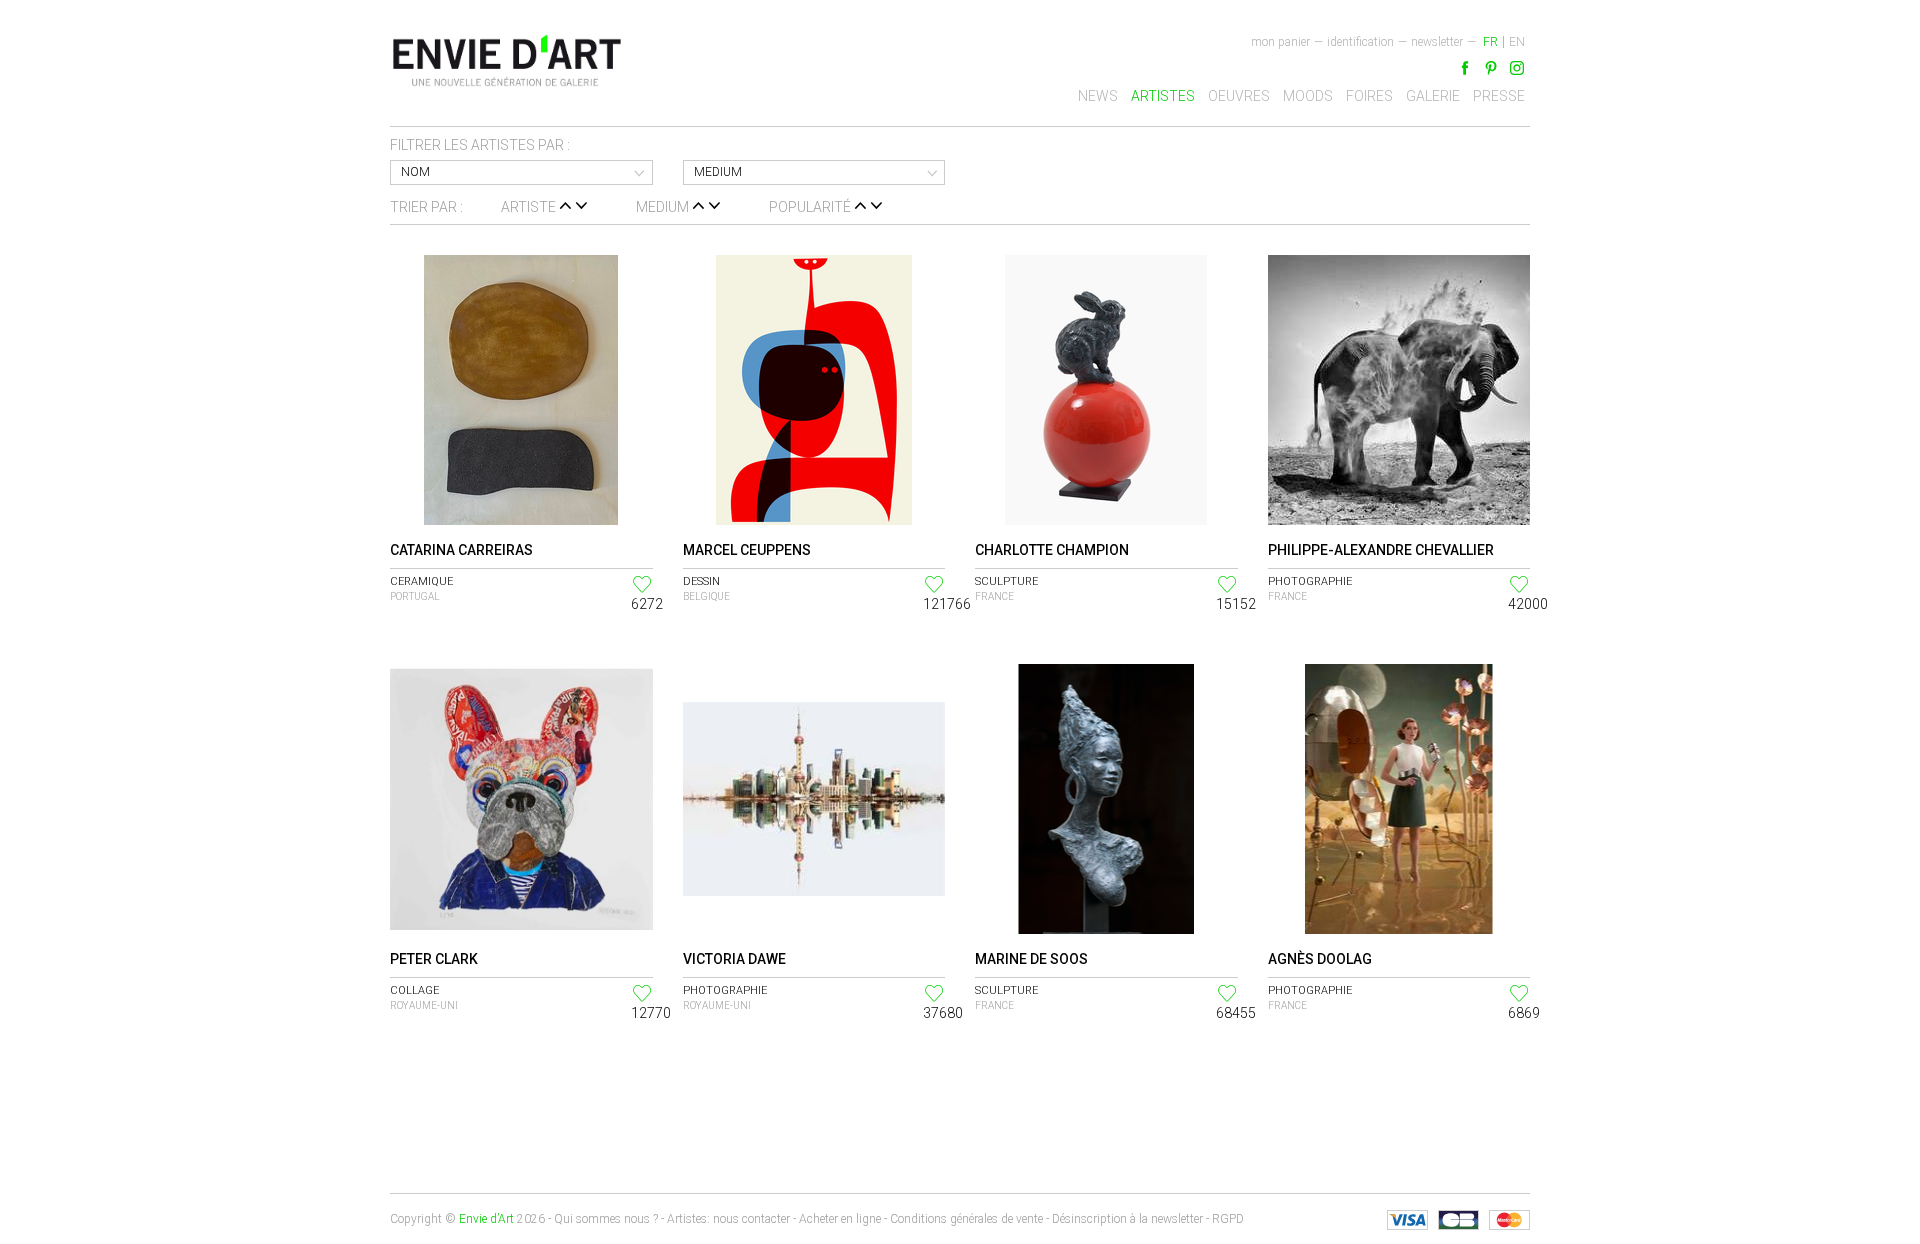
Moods (1308, 96)
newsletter (1437, 42)
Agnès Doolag (1320, 959)
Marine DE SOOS (1031, 959)
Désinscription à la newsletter (1127, 1219)
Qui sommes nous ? (606, 1219)
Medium (718, 172)
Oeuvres (1239, 96)
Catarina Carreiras (461, 550)
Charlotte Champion (1052, 550)
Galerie (1433, 96)
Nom (415, 172)
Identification (1360, 42)
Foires (1369, 96)
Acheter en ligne (840, 1219)
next (403, 1083)
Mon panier (1280, 42)
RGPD (1228, 1219)
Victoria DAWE (734, 959)
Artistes (1163, 96)
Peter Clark (434, 959)
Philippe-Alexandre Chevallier (1381, 550)
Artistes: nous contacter (728, 1219)
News (1098, 96)
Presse (1499, 96)
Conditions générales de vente (966, 1219)
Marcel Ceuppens (747, 550)
